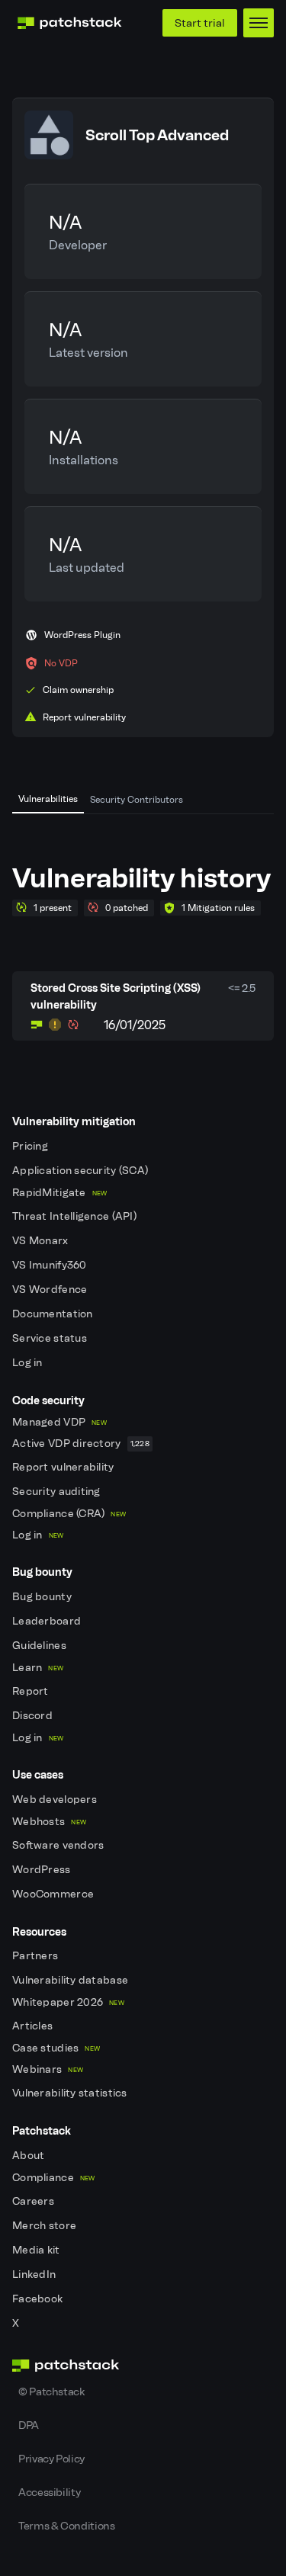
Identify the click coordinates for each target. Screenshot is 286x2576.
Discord (34, 1716)
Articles (34, 2026)
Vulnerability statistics (71, 2093)
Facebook (39, 2299)
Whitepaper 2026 (68, 2002)
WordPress (43, 1870)
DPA (29, 2425)
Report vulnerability (64, 1467)
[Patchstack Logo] (69, 23)
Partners (37, 1956)
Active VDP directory (81, 1444)
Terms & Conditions (67, 2526)
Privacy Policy (51, 2459)
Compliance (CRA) (69, 1514)
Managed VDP (59, 1422)
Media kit (37, 2250)
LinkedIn (35, 2274)
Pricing (31, 1146)
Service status (51, 1338)
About (30, 2156)
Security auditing (58, 1492)
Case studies (56, 2048)
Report (32, 1691)
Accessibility (49, 2492)
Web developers (56, 1800)
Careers (34, 2201)
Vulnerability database (71, 1980)
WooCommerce (54, 1894)
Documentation (54, 1314)
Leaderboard (48, 1621)
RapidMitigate (59, 1193)
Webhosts (49, 1822)
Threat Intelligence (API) (76, 1216)
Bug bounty (43, 1597)
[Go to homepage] (143, 2366)
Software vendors (59, 1845)
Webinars (48, 2069)
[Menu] (259, 23)
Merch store (45, 2226)
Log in (29, 1363)
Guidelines (40, 1646)
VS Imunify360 (51, 1265)
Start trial (200, 23)
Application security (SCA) (82, 1171)
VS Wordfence (51, 1290)
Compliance (54, 2178)
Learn (38, 1668)
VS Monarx (42, 1241)
